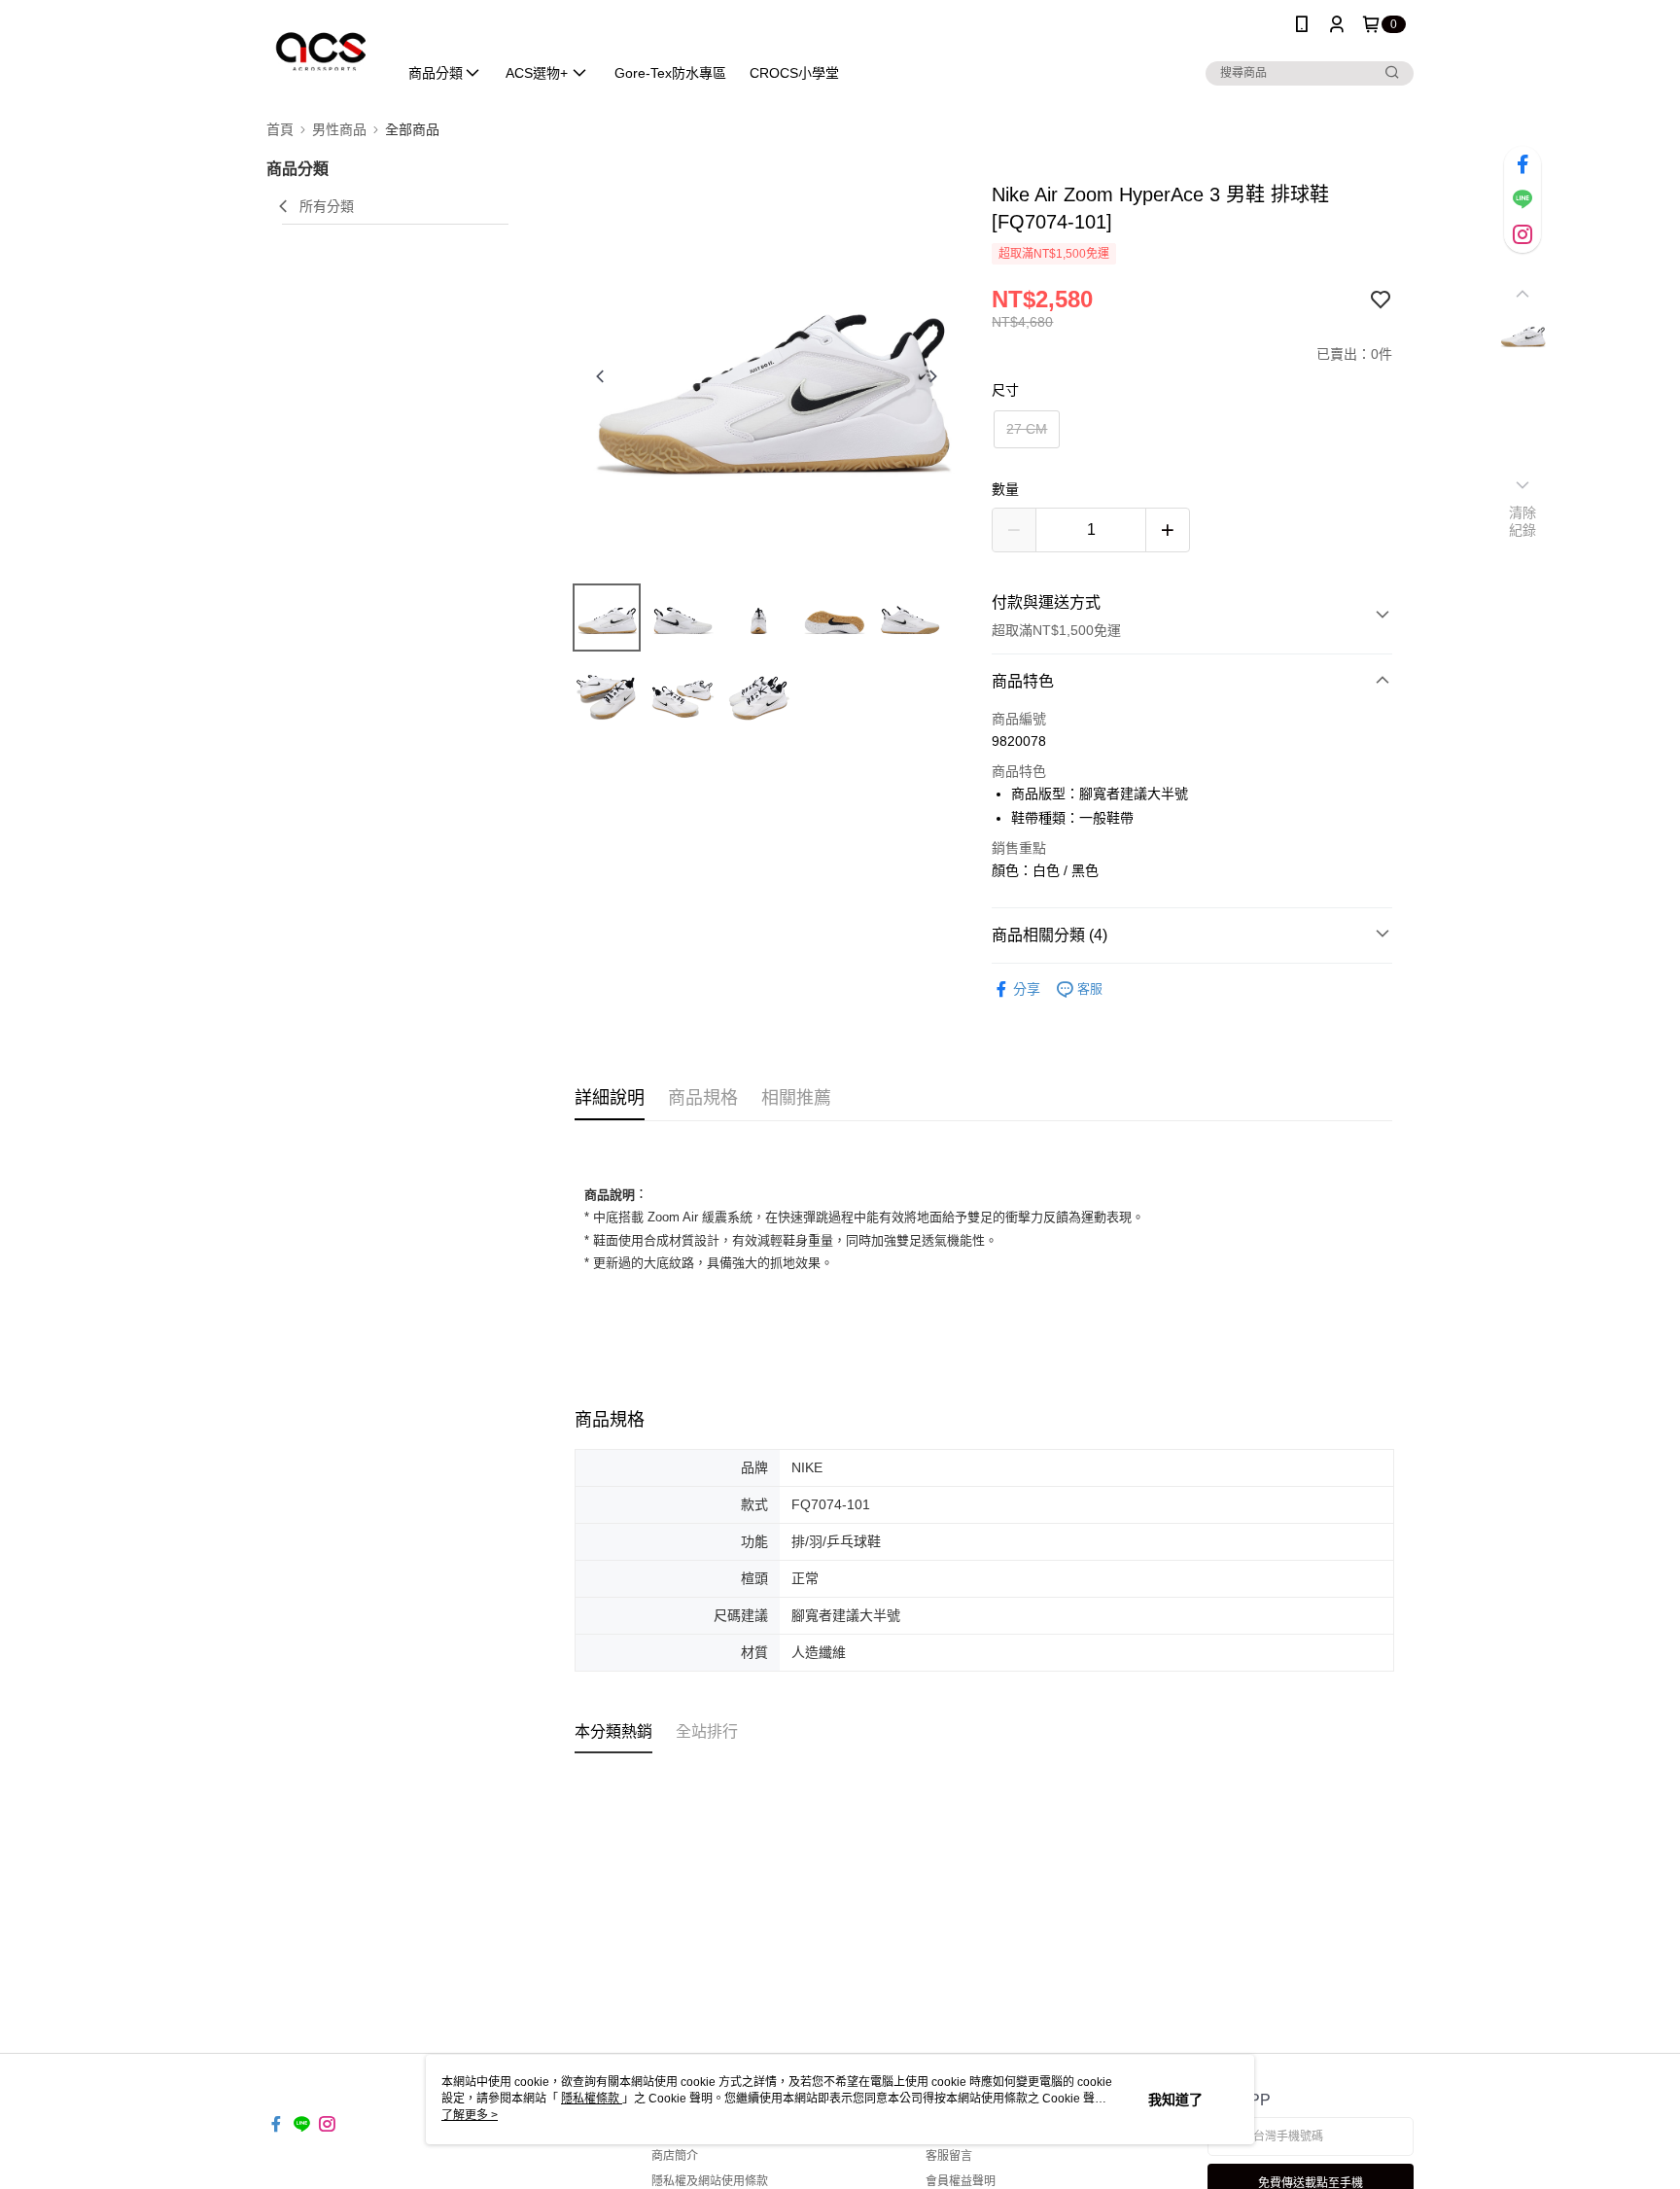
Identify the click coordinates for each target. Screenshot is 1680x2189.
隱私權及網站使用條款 (710, 2181)
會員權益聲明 (961, 2181)
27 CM (1027, 429)
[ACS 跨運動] (320, 51)
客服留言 (949, 2156)
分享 (1027, 989)
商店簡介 (675, 2156)
